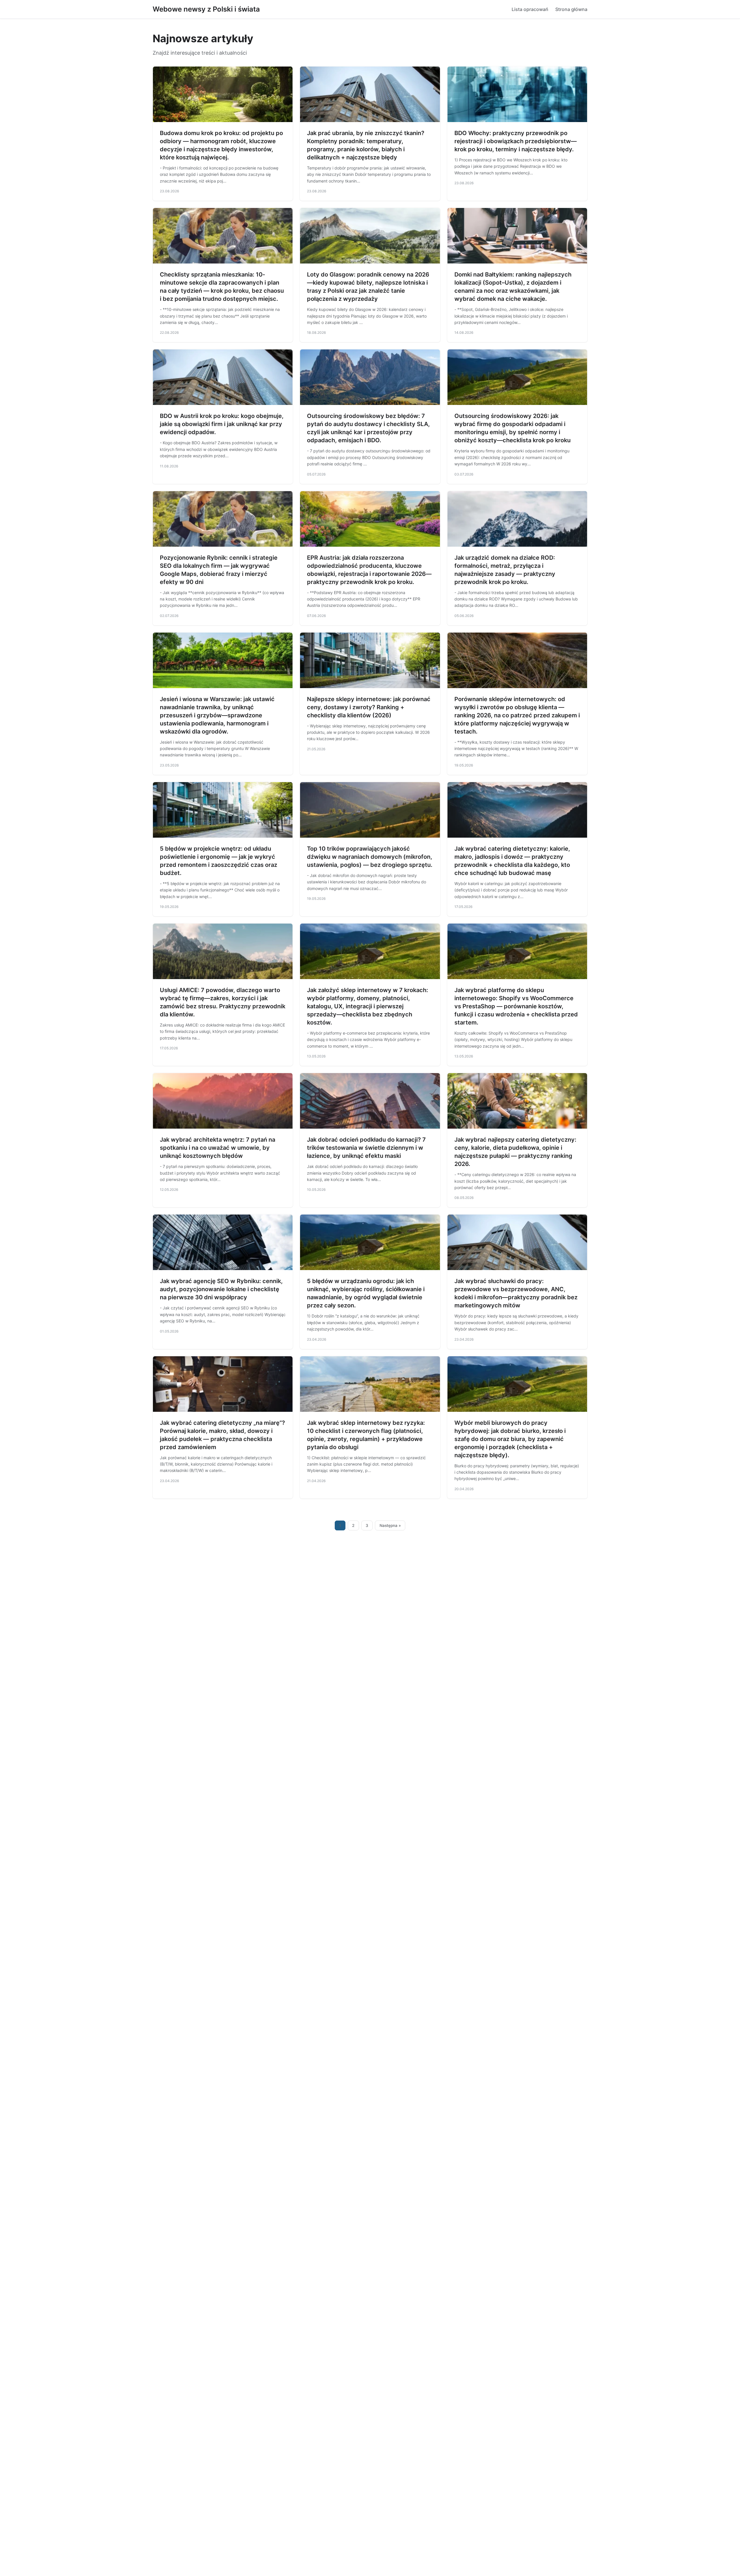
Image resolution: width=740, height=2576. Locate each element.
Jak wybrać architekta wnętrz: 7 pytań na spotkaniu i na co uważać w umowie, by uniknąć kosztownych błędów (218, 1148)
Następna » (390, 1525)
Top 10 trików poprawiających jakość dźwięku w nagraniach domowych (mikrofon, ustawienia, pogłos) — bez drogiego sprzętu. (370, 857)
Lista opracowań (530, 9)
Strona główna (571, 9)
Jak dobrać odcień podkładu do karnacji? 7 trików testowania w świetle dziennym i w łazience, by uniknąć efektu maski (366, 1148)
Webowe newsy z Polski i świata (206, 9)
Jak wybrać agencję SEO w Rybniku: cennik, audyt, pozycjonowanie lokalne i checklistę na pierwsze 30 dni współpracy (221, 1289)
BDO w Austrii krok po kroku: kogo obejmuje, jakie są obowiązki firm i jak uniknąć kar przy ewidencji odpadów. (222, 424)
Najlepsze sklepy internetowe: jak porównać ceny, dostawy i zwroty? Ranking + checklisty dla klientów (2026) (369, 707)
